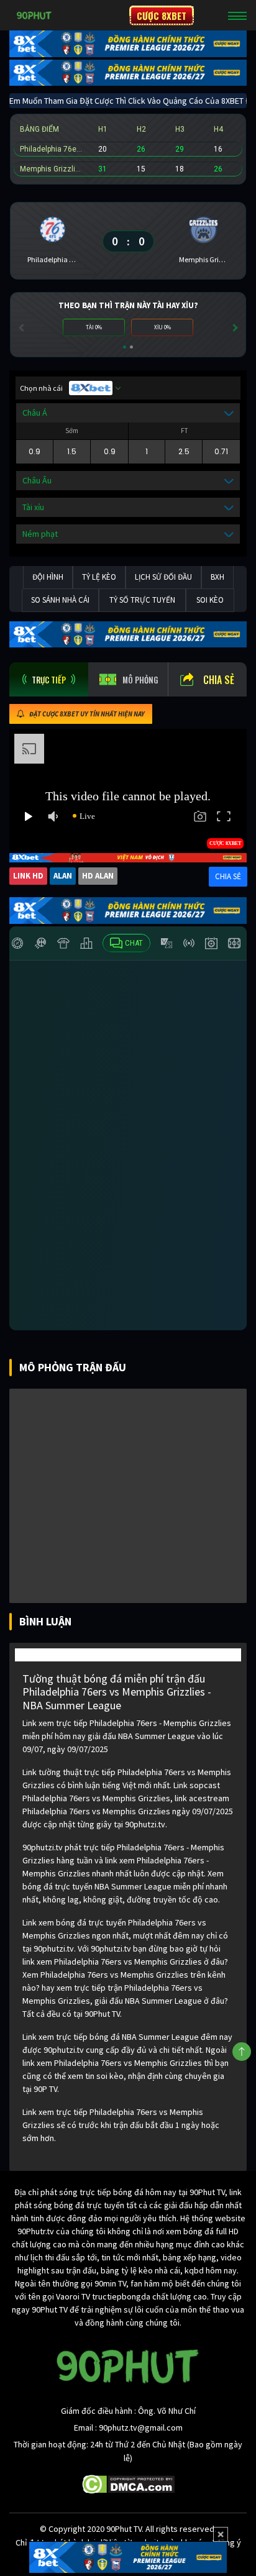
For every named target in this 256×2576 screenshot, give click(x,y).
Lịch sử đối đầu (163, 577)
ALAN (63, 876)
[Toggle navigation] (237, 16)
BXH (217, 577)
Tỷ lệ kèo (99, 577)
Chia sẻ (219, 680)
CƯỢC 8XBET (162, 16)
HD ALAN (98, 876)
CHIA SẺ (228, 876)
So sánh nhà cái (60, 600)
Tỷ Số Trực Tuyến (142, 600)
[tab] (49, 679)
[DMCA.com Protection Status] (128, 2483)
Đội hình (48, 577)
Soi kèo (210, 600)
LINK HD (28, 876)
